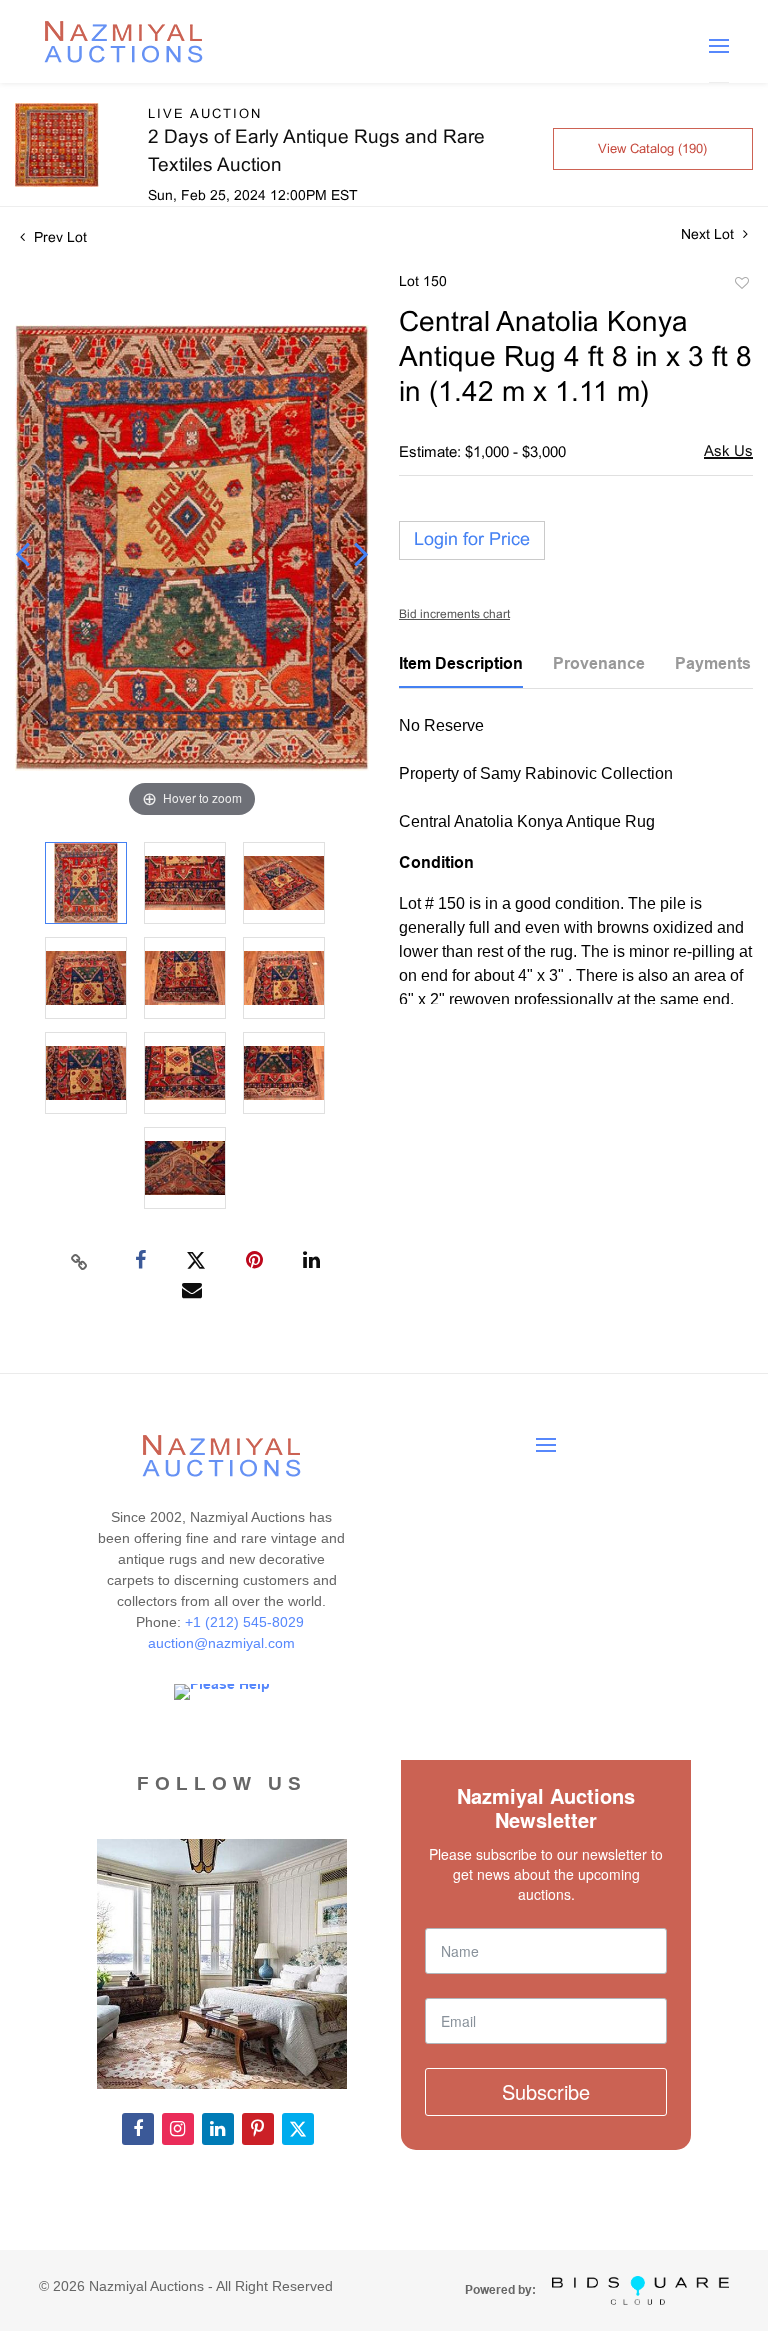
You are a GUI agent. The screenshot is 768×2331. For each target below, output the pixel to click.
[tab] (461, 671)
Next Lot (709, 235)
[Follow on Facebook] (138, 2129)
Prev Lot (58, 238)
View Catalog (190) (652, 150)
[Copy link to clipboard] (80, 1261)
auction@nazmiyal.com (221, 1643)
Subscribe (546, 2091)
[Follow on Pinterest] (258, 2129)
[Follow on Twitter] (298, 2129)
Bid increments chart (454, 615)
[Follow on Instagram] (178, 2129)
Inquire (728, 453)
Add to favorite (741, 286)
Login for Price (472, 540)
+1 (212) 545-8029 (246, 1622)
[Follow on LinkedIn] (218, 2129)
